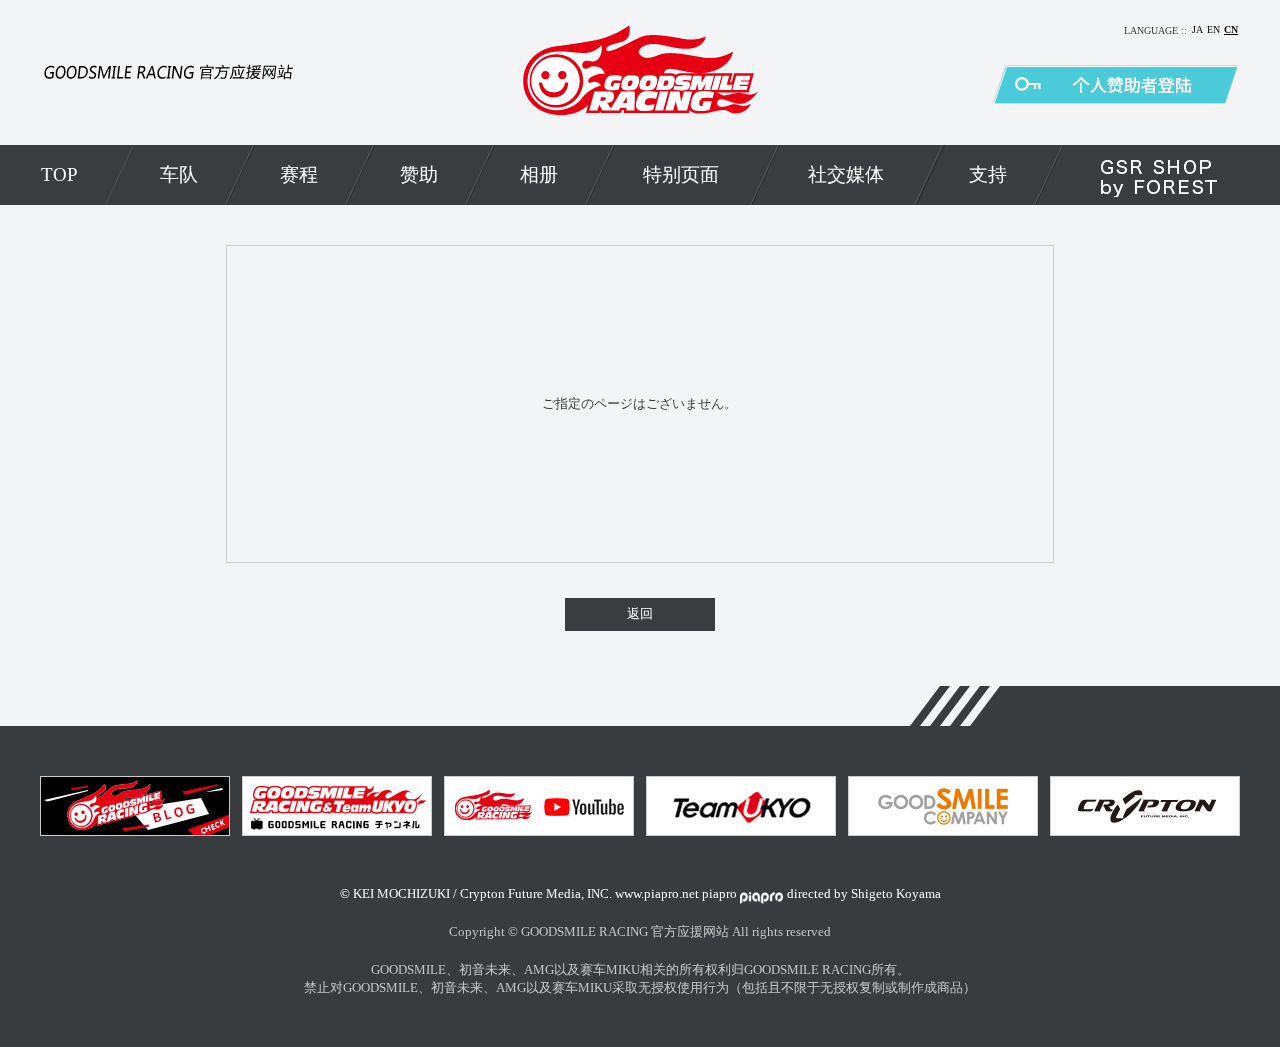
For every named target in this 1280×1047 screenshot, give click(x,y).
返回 (640, 614)
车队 (179, 174)
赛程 (299, 174)
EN (1213, 29)
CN (1231, 29)
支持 (988, 174)
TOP (59, 174)
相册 (539, 174)
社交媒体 (846, 174)
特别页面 (681, 174)
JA (1197, 29)
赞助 (419, 174)
